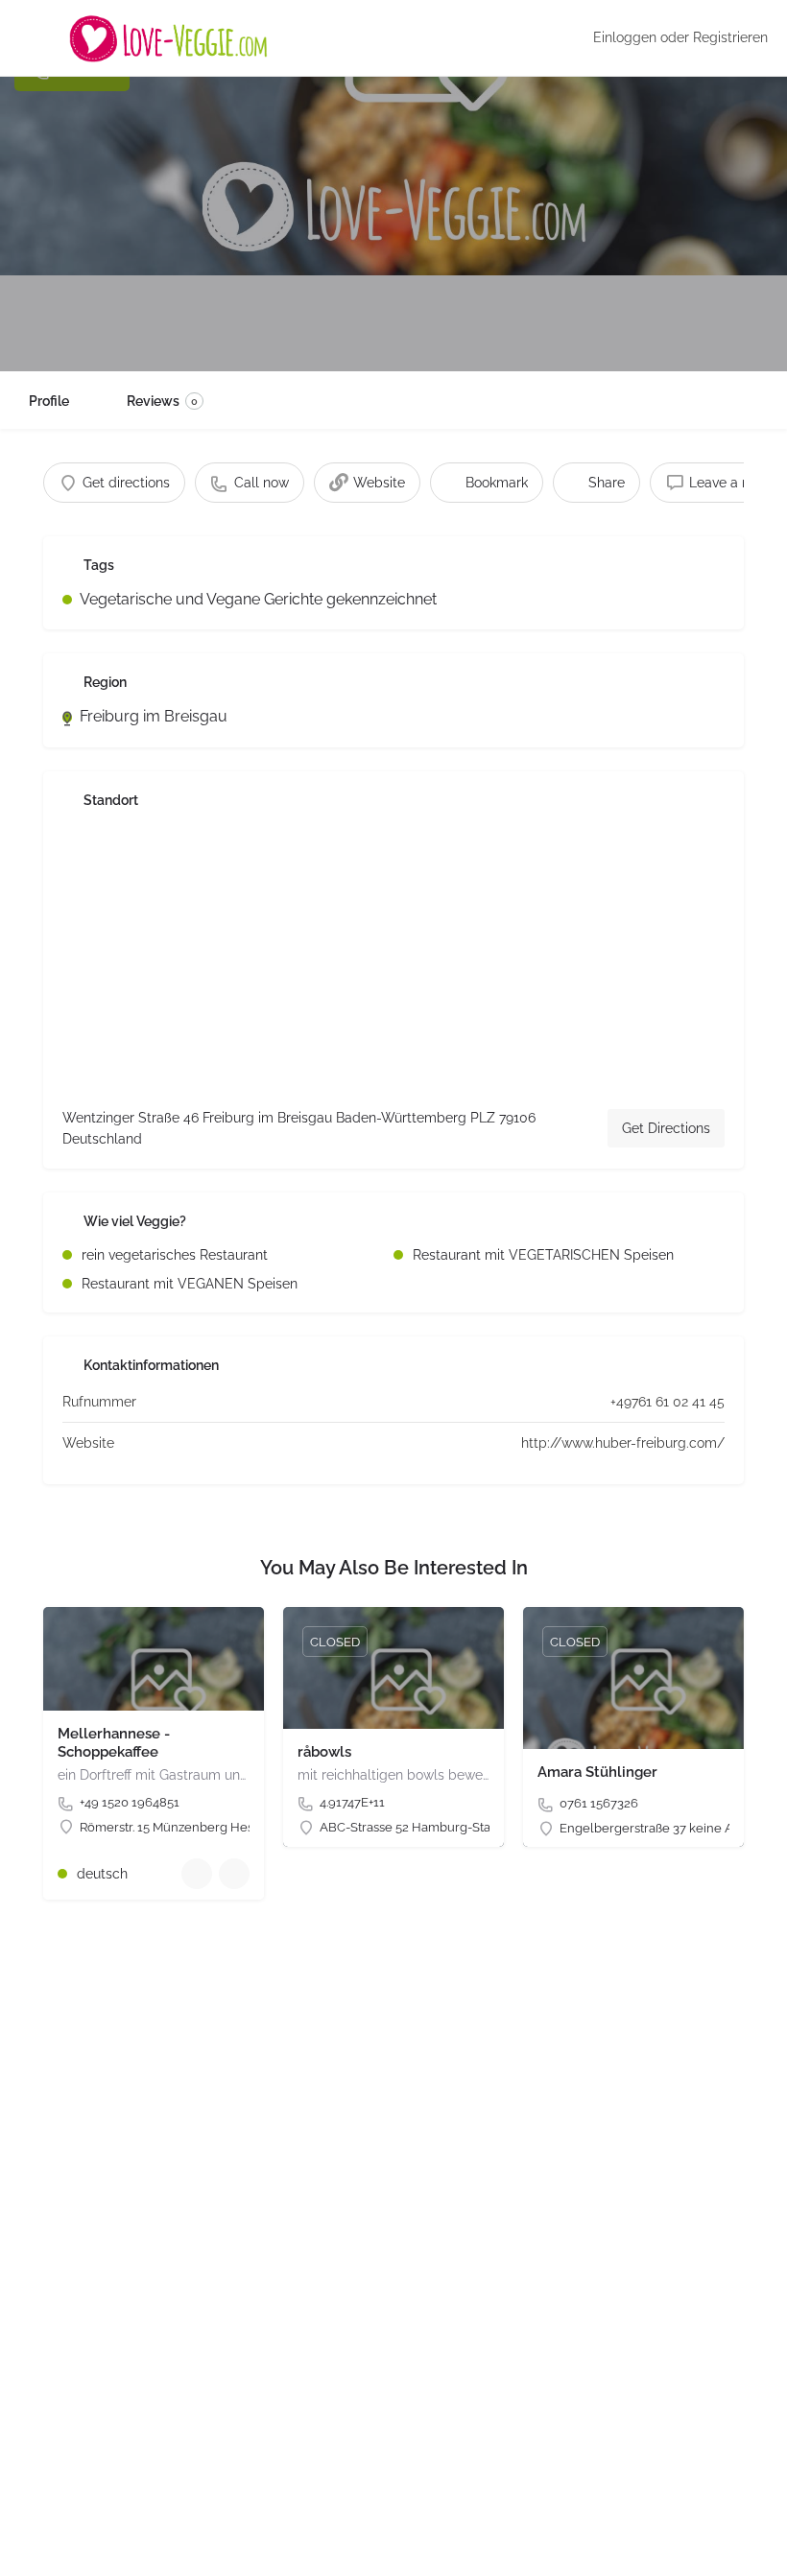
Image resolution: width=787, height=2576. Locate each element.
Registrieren (730, 37)
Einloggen (625, 37)
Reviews (162, 401)
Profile (49, 401)
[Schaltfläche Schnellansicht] (197, 1874)
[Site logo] (171, 38)
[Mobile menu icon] (30, 38)
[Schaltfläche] (234, 1874)
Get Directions (666, 1128)
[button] (42, 2534)
